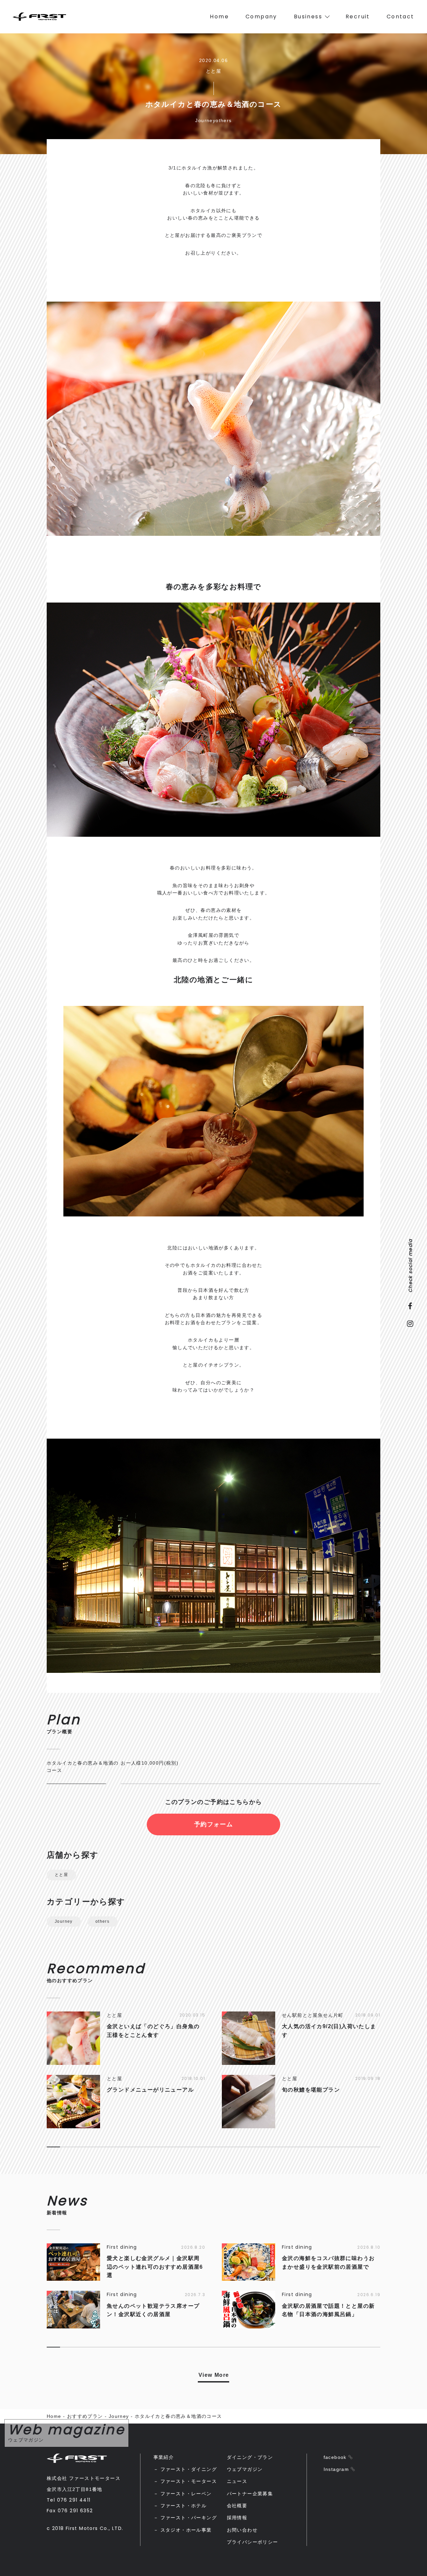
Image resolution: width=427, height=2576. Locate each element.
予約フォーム (213, 1824)
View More (214, 2375)
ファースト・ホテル (184, 2506)
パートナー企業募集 (250, 2494)
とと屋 (61, 1875)
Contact (400, 17)
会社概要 (237, 2506)
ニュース (237, 2481)
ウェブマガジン (245, 2469)
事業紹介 (164, 2457)
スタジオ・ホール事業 (186, 2530)
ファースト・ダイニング (189, 2469)
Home (219, 17)
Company (261, 17)
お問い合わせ (242, 2530)
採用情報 (237, 2518)
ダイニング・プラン (250, 2457)
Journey (64, 1921)
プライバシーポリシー (253, 2542)
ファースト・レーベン (186, 2494)
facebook (335, 2457)
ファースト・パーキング (189, 2518)
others (102, 1921)
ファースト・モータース (189, 2481)
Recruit (358, 17)
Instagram (336, 2469)
